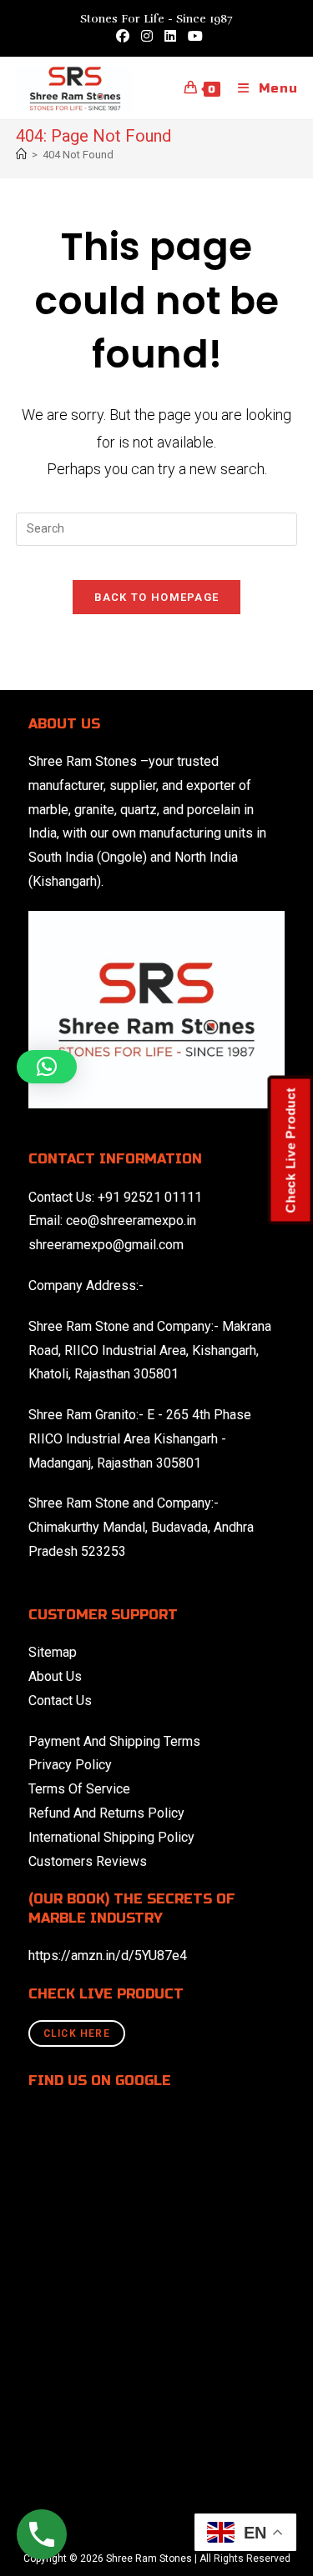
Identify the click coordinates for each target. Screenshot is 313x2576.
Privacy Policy (70, 1765)
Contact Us (60, 1701)
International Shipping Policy (111, 1837)
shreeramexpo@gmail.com (106, 1245)
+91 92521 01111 (150, 1197)
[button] (47, 1067)
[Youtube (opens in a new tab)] (192, 37)
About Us (55, 1676)
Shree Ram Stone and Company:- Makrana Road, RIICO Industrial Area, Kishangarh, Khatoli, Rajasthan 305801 (150, 1351)
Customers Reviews (88, 1861)
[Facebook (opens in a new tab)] (123, 37)
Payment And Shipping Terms (114, 1741)
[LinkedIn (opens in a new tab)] (170, 37)
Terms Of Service (79, 1789)
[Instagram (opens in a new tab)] (147, 37)
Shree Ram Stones (83, 761)
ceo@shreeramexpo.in (131, 1220)
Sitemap (53, 1652)
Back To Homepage (157, 597)
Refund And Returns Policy (106, 1813)
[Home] (21, 155)
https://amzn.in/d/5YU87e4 (108, 1956)
